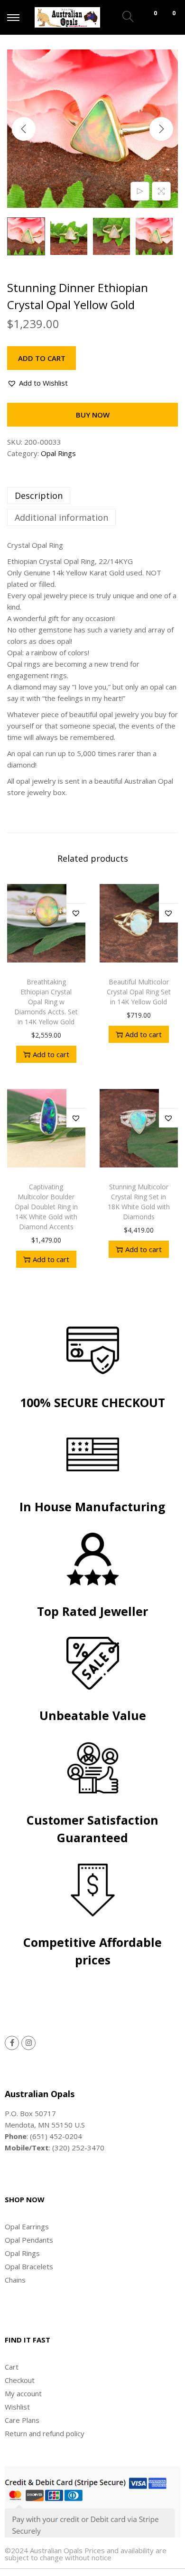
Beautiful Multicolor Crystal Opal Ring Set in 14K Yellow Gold (139, 992)
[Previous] (24, 129)
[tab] (92, 496)
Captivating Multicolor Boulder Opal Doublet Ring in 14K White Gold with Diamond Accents (46, 1207)
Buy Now (93, 415)
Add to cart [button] (51, 1054)
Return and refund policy (45, 2433)
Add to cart (42, 358)
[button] (37, 383)
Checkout (20, 2380)
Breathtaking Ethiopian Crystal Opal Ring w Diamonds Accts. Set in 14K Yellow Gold (46, 1002)
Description (39, 496)
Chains (15, 2280)
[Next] (161, 129)
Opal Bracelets (29, 2266)
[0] (147, 18)
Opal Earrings (27, 2226)
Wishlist (17, 2407)
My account (23, 2393)
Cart (12, 2367)
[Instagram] (28, 2043)
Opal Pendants (29, 2240)
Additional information (61, 517)
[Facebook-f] (12, 2043)
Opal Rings (58, 453)
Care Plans (22, 2420)
